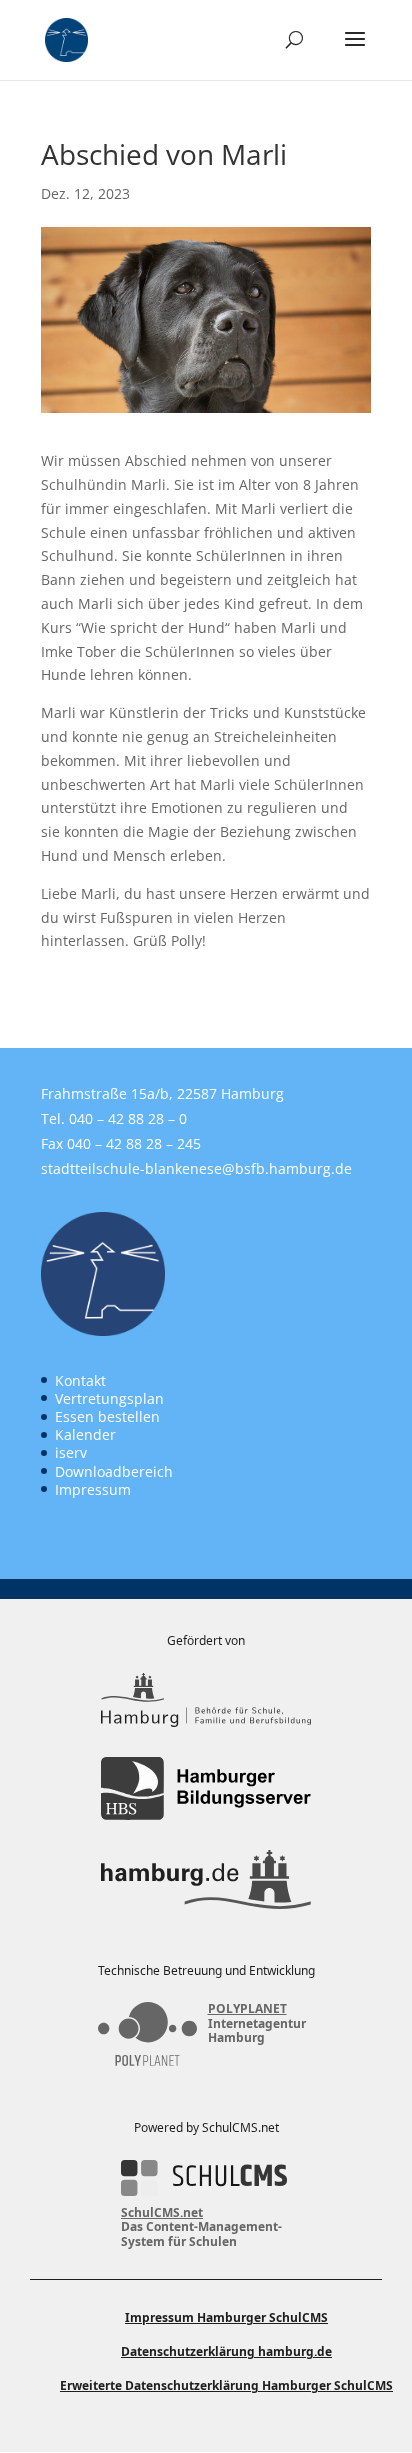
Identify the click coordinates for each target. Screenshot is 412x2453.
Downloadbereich (114, 1471)
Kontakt (80, 1380)
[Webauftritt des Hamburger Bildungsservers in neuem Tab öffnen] (206, 1788)
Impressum (93, 1489)
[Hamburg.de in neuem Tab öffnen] (206, 1879)
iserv (71, 1452)
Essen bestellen (107, 1416)
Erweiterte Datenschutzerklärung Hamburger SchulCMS (226, 2385)
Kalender (85, 1434)
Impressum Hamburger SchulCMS (226, 2317)
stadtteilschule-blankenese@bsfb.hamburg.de (196, 1168)
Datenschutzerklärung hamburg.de (226, 2351)
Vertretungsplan (109, 1398)
